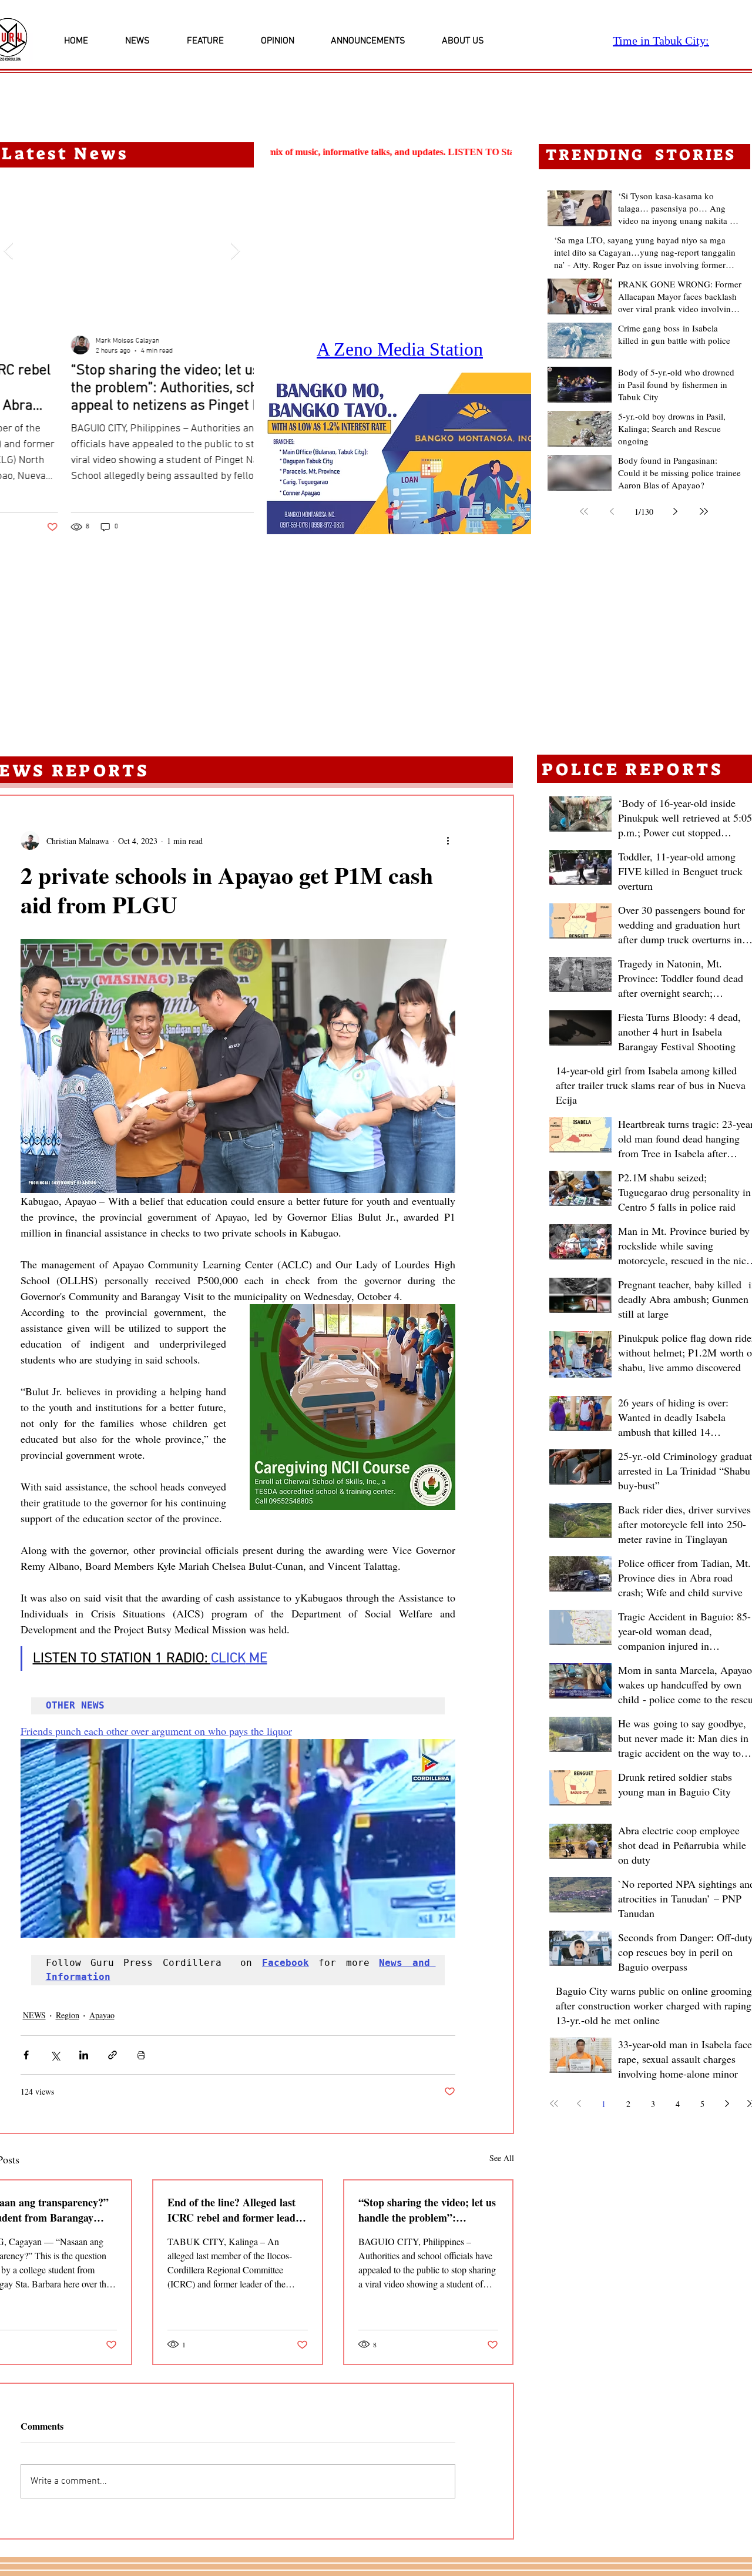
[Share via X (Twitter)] (55, 2055)
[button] (399, 453)
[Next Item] (235, 251)
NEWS (34, 2015)
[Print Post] (141, 2055)
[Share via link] (113, 2055)
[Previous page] (612, 511)
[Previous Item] (8, 251)
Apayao (102, 2015)
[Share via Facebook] (26, 2055)
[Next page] (676, 511)
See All (502, 2158)
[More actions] (448, 840)
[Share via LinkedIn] (84, 2055)
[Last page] (704, 511)
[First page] (584, 511)
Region (68, 2015)
